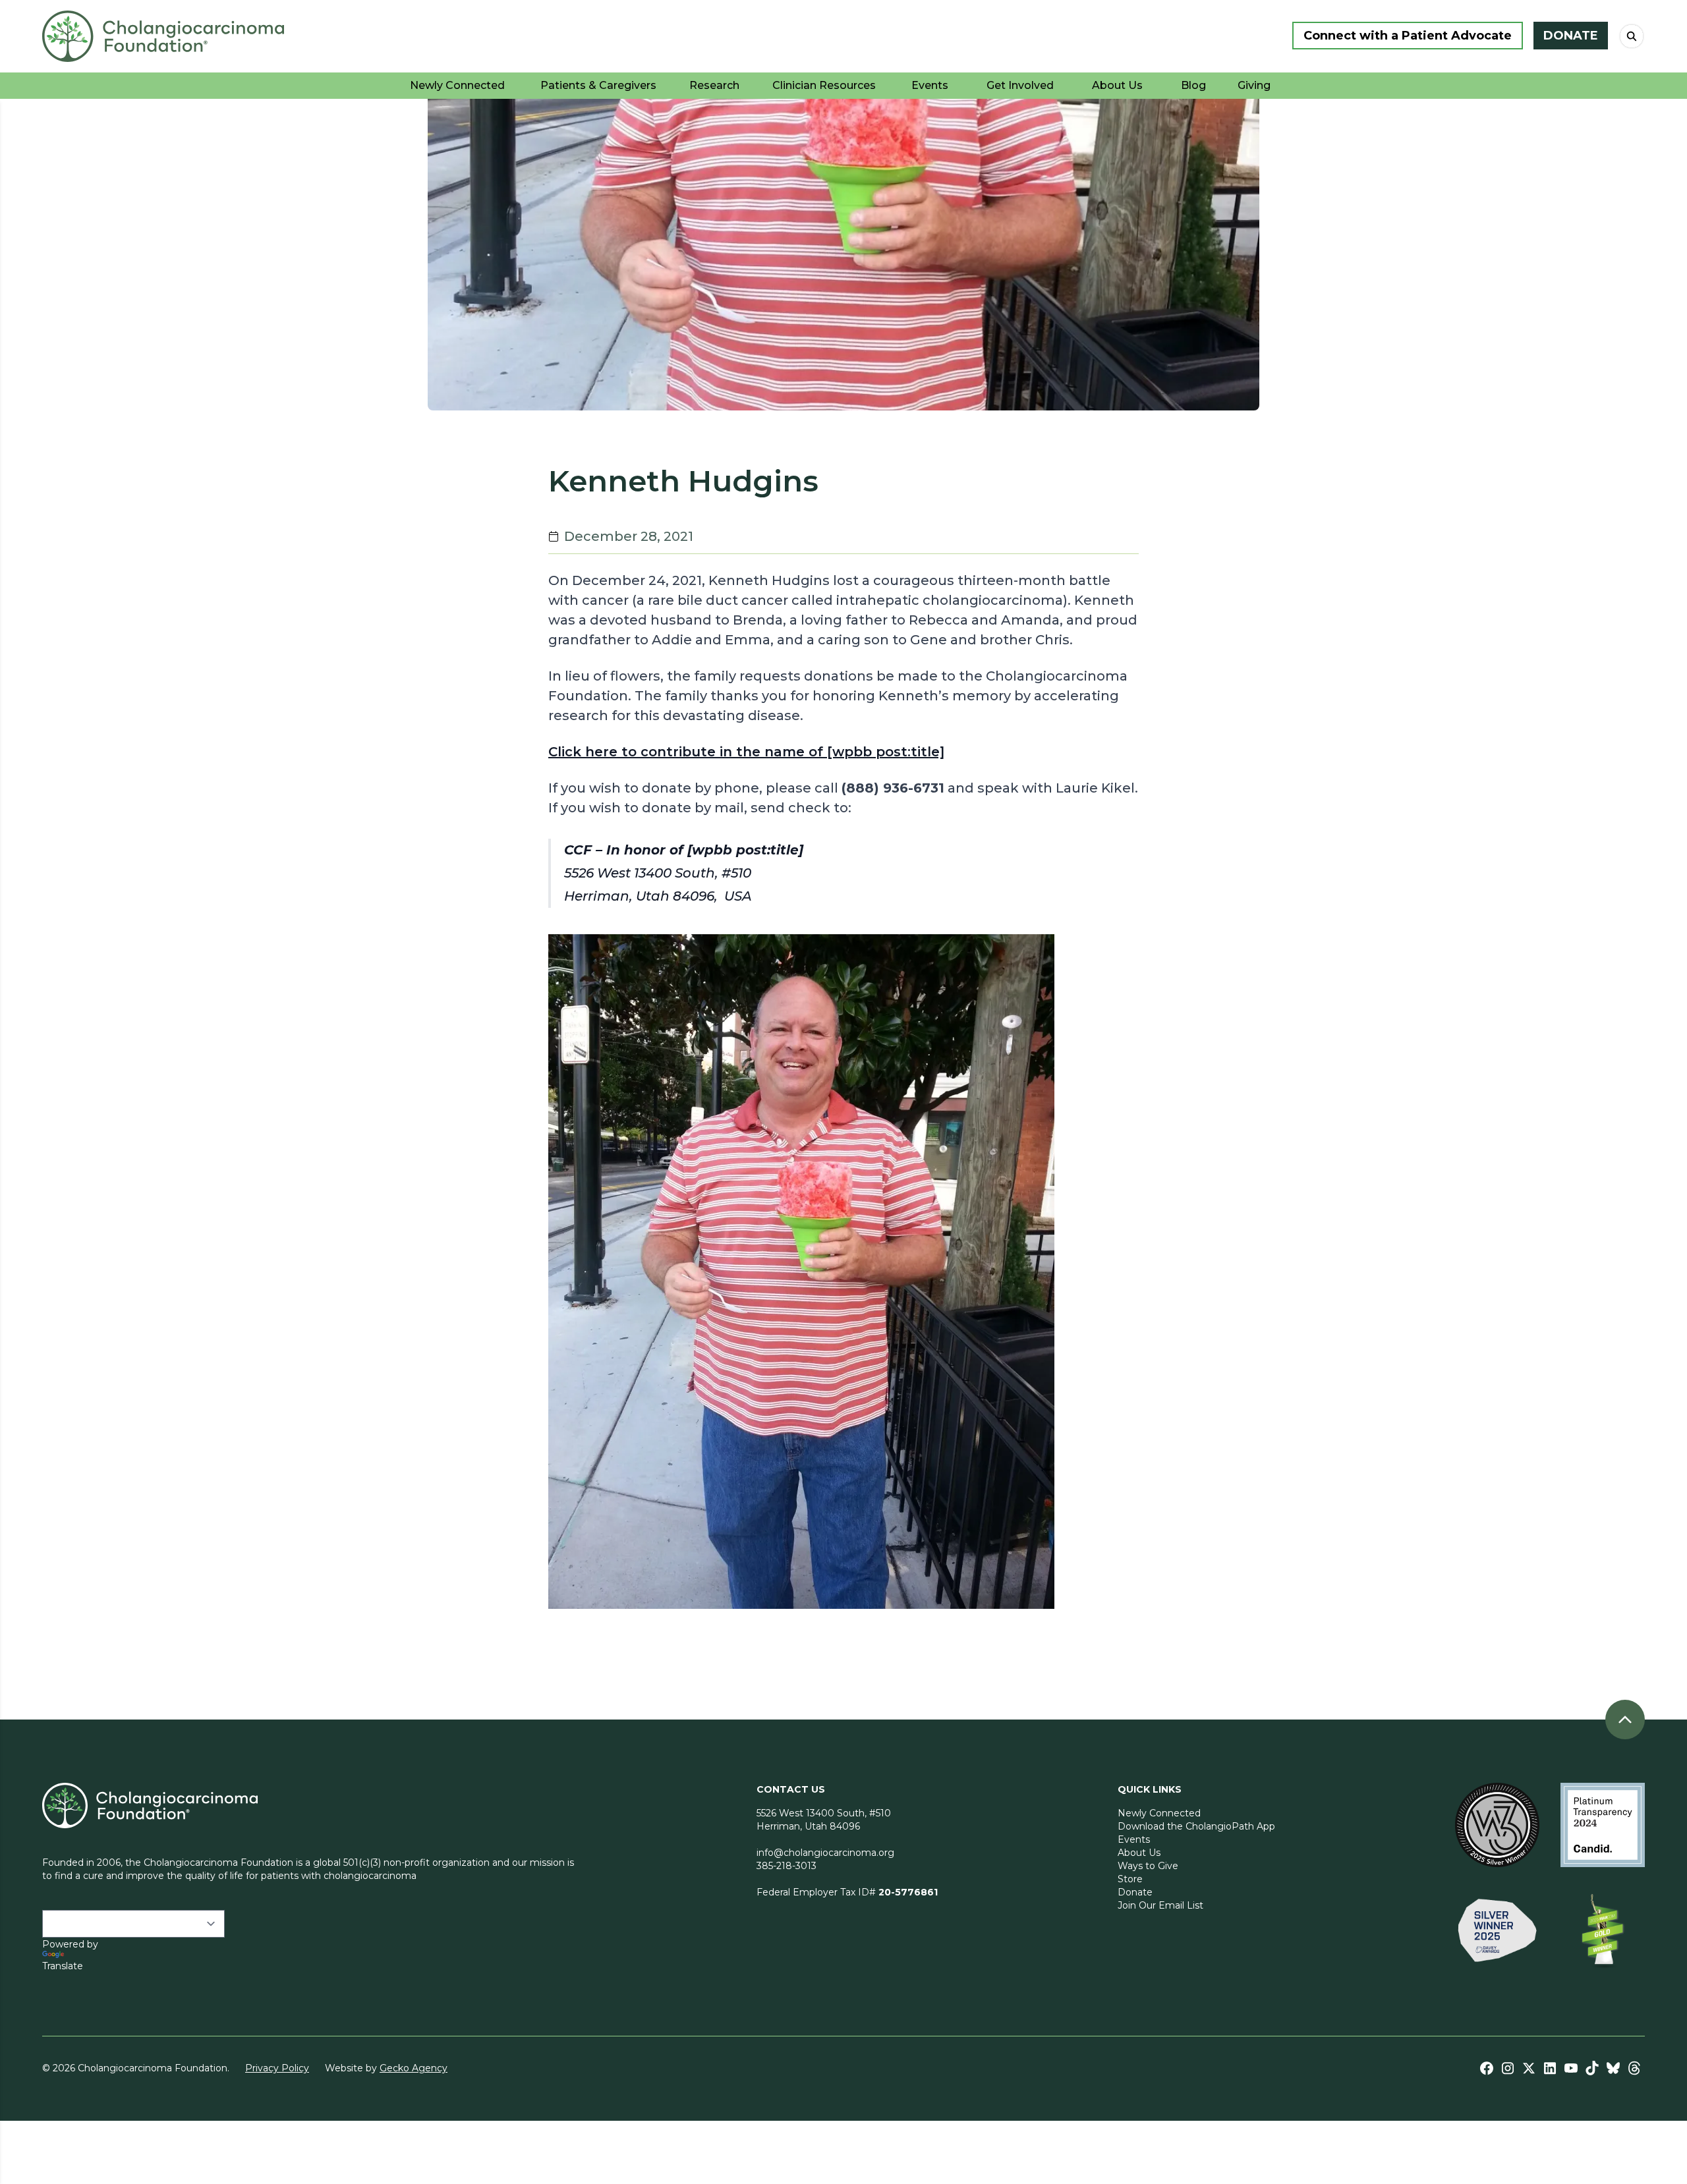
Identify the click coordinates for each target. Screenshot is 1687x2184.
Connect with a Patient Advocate (1408, 36)
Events (1134, 1839)
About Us (1139, 1853)
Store (1130, 1879)
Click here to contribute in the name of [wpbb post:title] (746, 752)
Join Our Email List (1160, 1905)
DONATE (1571, 36)
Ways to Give (1148, 1866)
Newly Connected (1159, 1813)
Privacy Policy (277, 2068)
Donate (1135, 1892)
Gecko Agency (414, 2068)
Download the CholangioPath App (1196, 1826)
